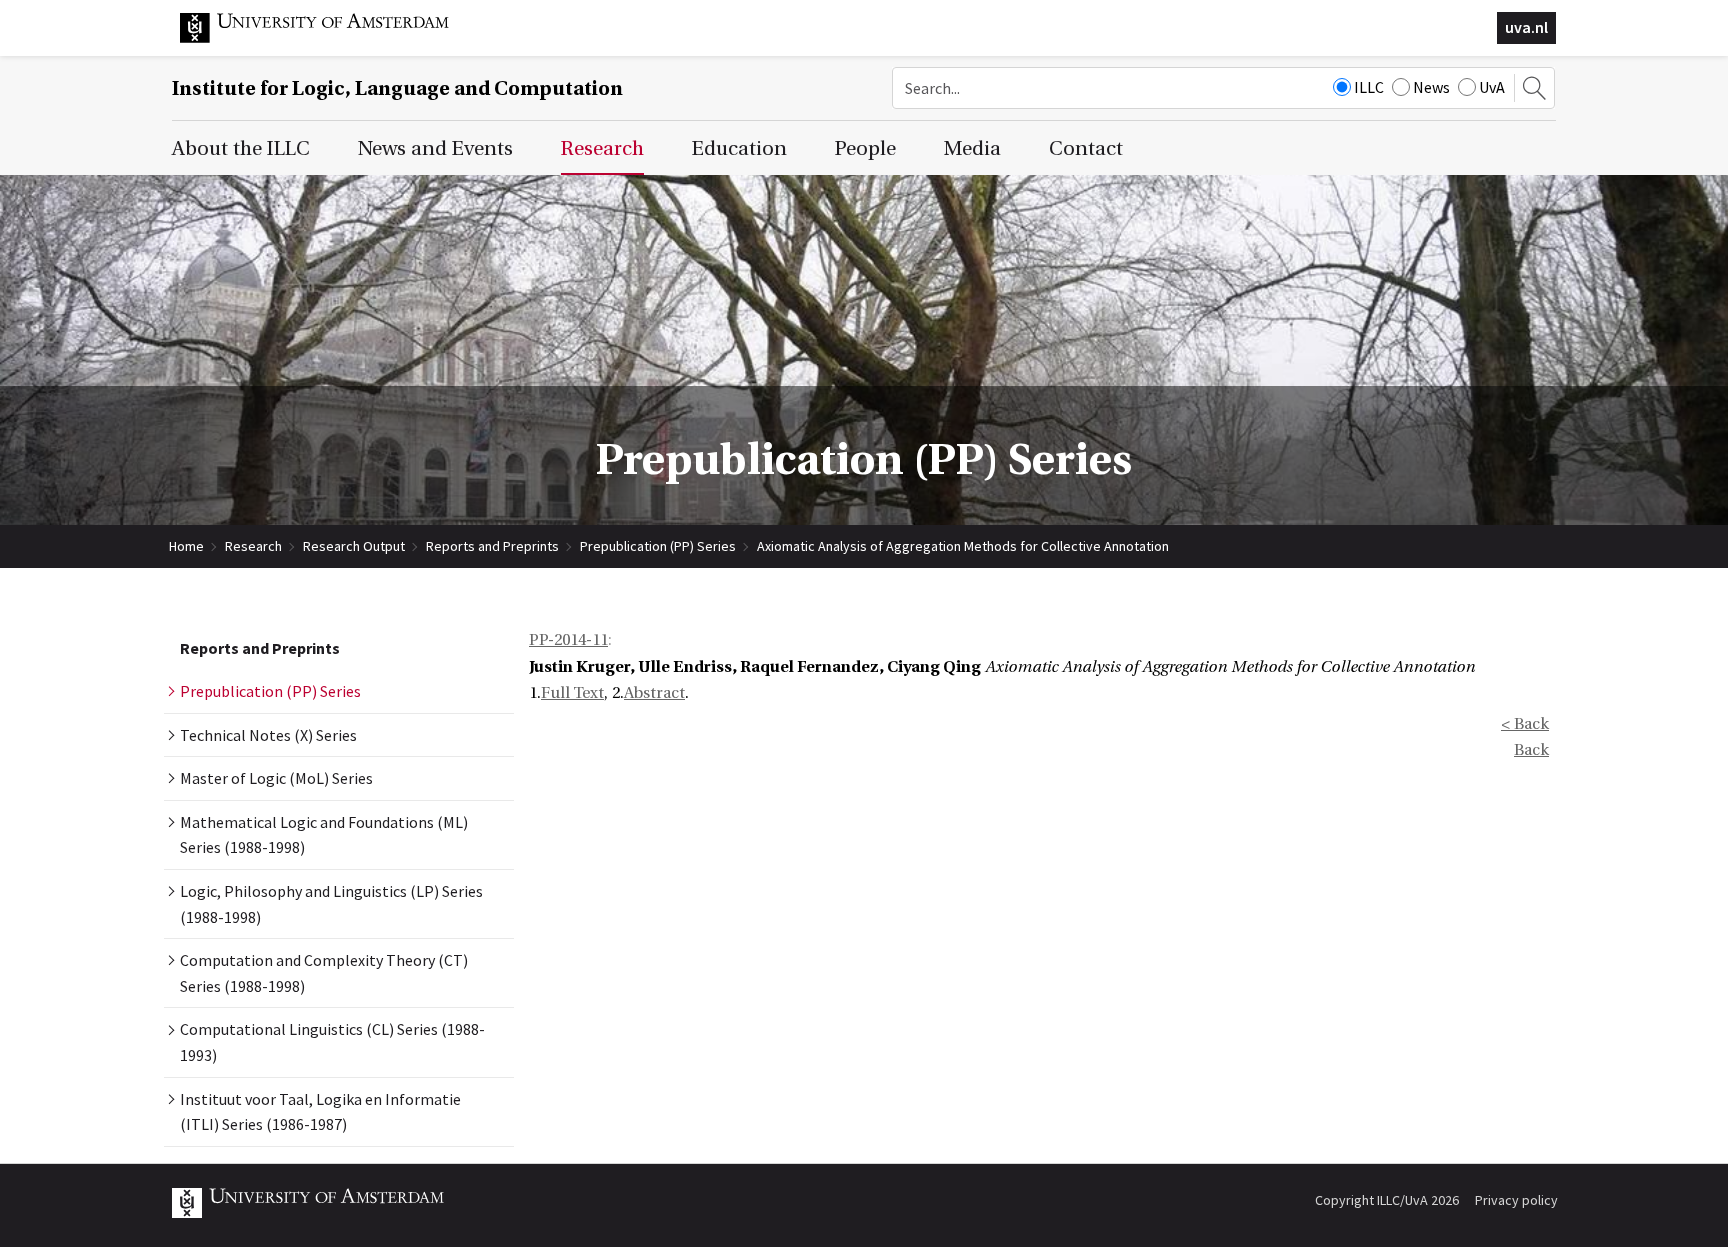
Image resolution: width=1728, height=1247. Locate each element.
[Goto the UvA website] (330, 38)
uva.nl (1526, 27)
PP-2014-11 (568, 640)
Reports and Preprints (492, 546)
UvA (1492, 87)
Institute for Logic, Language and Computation (397, 88)
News (1431, 87)
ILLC (1369, 87)
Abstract (654, 693)
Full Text (572, 693)
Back (1531, 750)
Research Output (354, 546)
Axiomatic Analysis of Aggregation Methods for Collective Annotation (963, 546)
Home (186, 546)
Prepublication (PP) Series (658, 546)
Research (253, 546)
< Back (1525, 724)
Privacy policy (1516, 1200)
